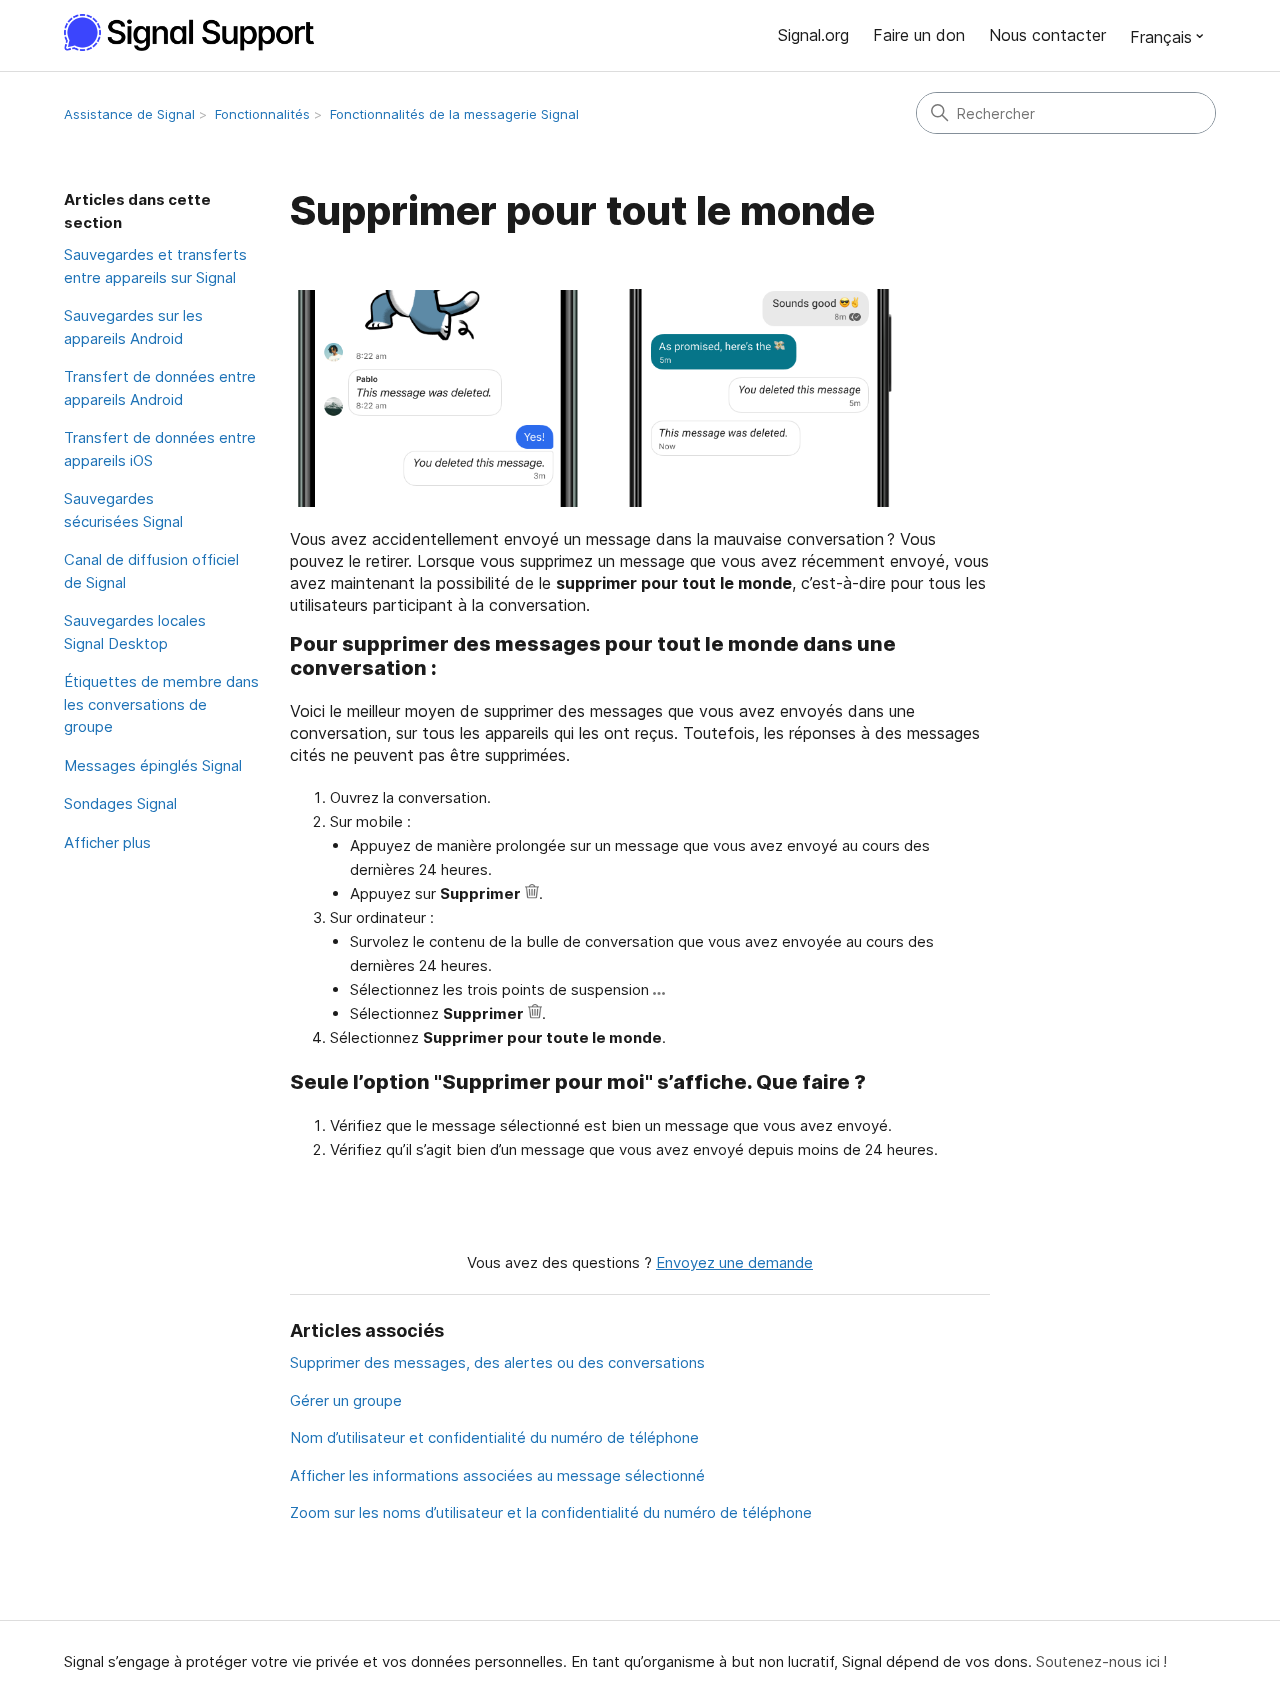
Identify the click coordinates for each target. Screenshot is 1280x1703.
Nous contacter (1047, 35)
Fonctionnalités (262, 114)
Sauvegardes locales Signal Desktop (135, 632)
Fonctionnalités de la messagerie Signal (454, 114)
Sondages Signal (120, 803)
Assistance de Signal (129, 114)
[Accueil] (200, 32)
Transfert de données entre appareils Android (160, 388)
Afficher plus (107, 842)
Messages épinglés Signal (153, 765)
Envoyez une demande (734, 1262)
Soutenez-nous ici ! (1101, 1661)
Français (1161, 37)
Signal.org (813, 35)
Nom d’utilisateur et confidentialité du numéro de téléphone (494, 1437)
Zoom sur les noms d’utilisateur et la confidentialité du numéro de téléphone (551, 1512)
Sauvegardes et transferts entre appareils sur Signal (155, 266)
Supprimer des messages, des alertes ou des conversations (497, 1362)
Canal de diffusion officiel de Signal (151, 571)
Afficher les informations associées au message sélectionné (497, 1475)
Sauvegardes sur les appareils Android (133, 327)
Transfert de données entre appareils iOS (160, 449)
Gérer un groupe (346, 1400)
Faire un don (919, 35)
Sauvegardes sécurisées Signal (123, 510)
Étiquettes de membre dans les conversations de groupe (161, 704)
